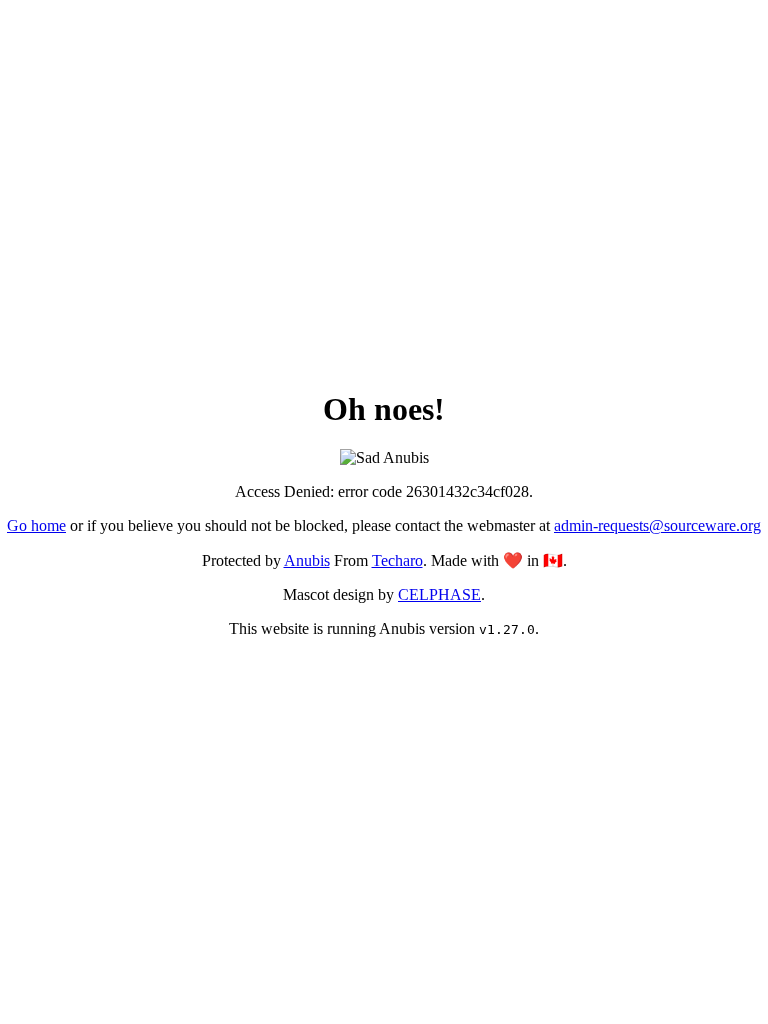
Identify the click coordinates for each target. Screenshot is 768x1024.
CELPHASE (439, 594)
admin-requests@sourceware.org (657, 525)
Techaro (397, 560)
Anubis (307, 560)
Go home (36, 525)
